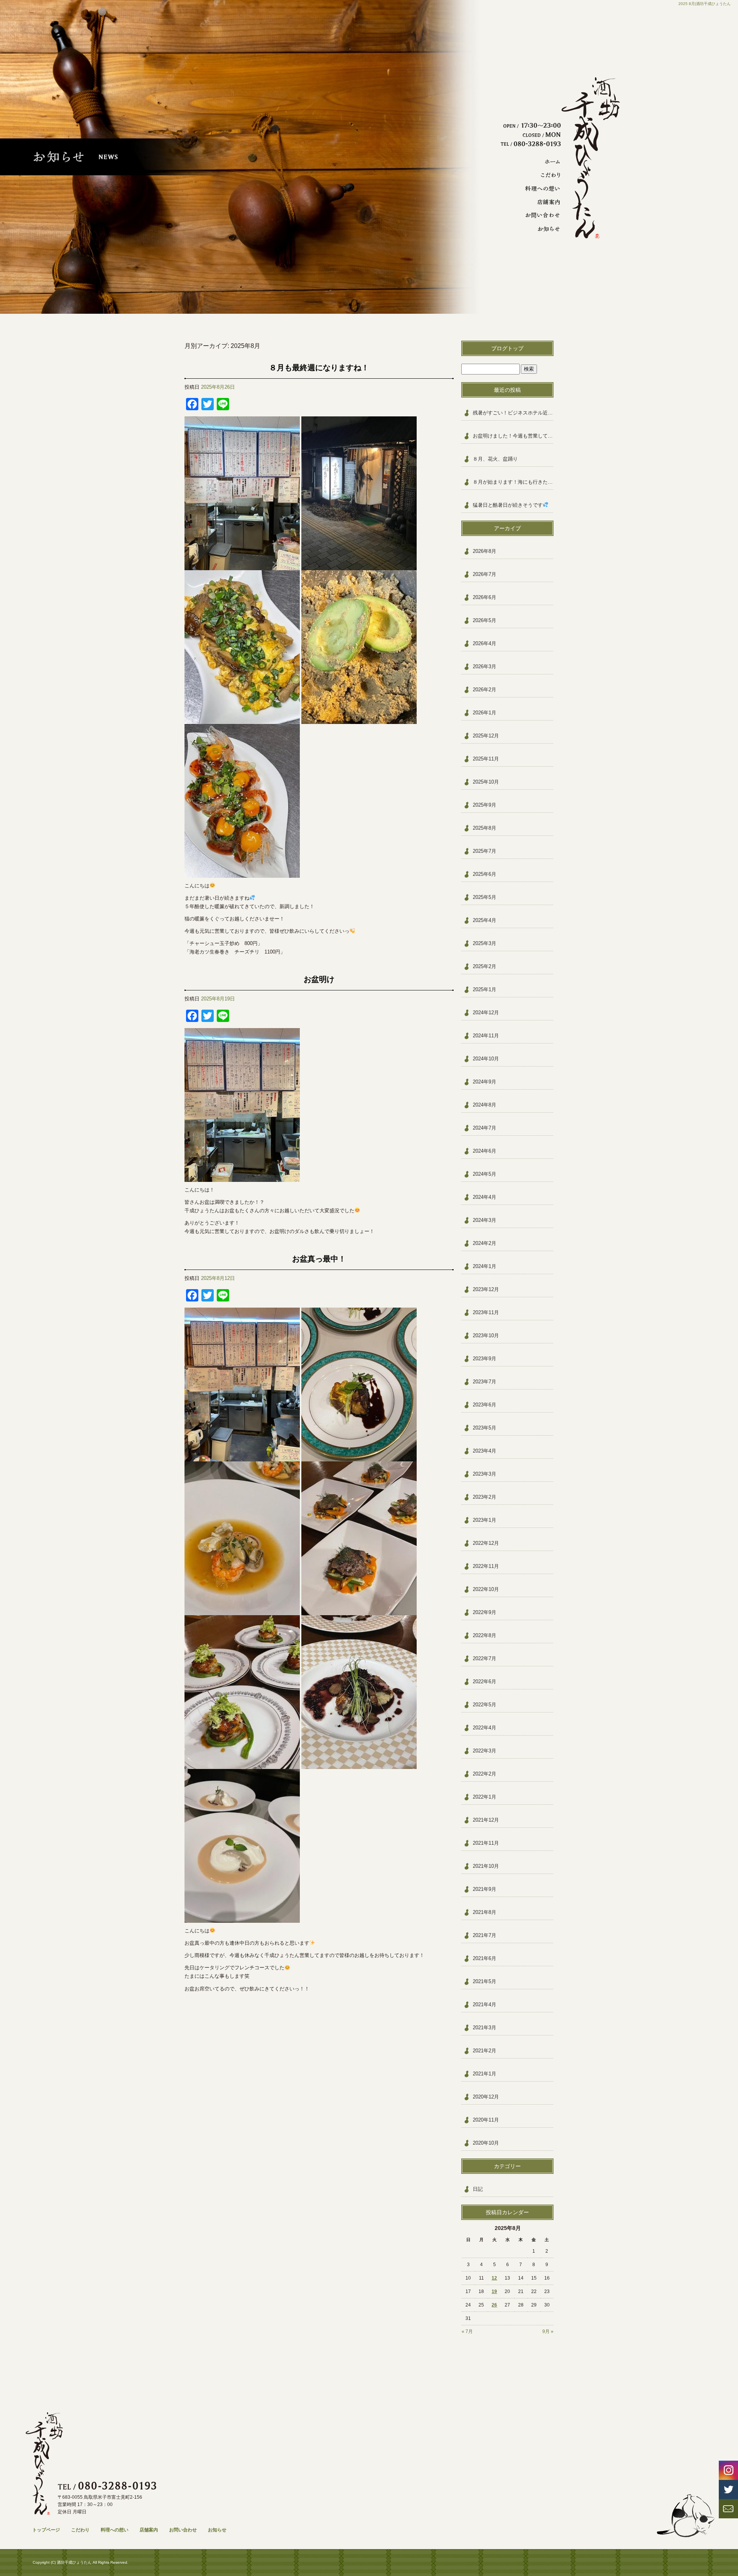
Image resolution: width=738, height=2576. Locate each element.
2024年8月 (485, 1105)
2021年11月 (486, 1843)
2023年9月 (485, 1359)
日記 (478, 2189)
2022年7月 (485, 1658)
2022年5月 (485, 1705)
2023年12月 (486, 1289)
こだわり (540, 175)
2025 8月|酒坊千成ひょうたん (705, 4)
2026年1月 (485, 713)
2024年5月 (485, 1174)
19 (494, 2291)
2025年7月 (485, 851)
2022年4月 (485, 1728)
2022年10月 (486, 1589)
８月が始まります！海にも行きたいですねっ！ (513, 482)
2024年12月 (486, 1013)
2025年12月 (486, 736)
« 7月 (467, 2331)
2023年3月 (485, 1474)
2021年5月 (485, 1981)
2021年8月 (485, 1912)
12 (494, 2278)
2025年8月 (485, 828)
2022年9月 (485, 1612)
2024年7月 (485, 1128)
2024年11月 (486, 1036)
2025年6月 (485, 874)
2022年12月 (486, 1543)
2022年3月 (485, 1751)
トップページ (540, 162)
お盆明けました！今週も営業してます (513, 436)
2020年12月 (486, 2097)
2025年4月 (485, 920)
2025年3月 (485, 943)
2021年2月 (485, 2051)
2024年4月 (485, 1197)
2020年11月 (486, 2120)
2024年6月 (485, 1151)
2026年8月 (485, 551)
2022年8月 (485, 1635)
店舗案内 (540, 202)
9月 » (548, 2331)
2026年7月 (485, 574)
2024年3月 (485, 1220)
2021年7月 (485, 1935)
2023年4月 (485, 1451)
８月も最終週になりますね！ (319, 368)
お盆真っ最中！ (319, 1259)
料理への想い (540, 189)
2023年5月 (485, 1428)
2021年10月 (486, 1866)
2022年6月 (485, 1682)
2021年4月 (485, 2004)
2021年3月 (485, 2028)
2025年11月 (486, 759)
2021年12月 (486, 1820)
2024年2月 (485, 1243)
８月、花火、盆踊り (495, 459)
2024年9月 (485, 1082)
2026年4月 (485, 643)
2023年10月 (486, 1335)
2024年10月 (486, 1059)
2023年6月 (485, 1405)
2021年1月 (485, 2074)
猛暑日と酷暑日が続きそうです (508, 505)
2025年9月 (485, 805)
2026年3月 (485, 666)
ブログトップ (507, 348)
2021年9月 (485, 1889)
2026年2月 (485, 690)
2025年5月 (485, 897)
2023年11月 (486, 1312)
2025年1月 (485, 989)
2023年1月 (485, 1520)
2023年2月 (485, 1497)
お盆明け (319, 979)
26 (494, 2305)
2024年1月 (485, 1266)
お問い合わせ (540, 215)
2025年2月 (485, 966)
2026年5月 (485, 620)
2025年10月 (486, 782)
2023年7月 (485, 1382)
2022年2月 (485, 1774)
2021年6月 (485, 1958)
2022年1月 (485, 1797)
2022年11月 (486, 1566)
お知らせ (540, 229)
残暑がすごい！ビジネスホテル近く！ (513, 413)
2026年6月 (485, 597)
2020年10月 (486, 2143)
